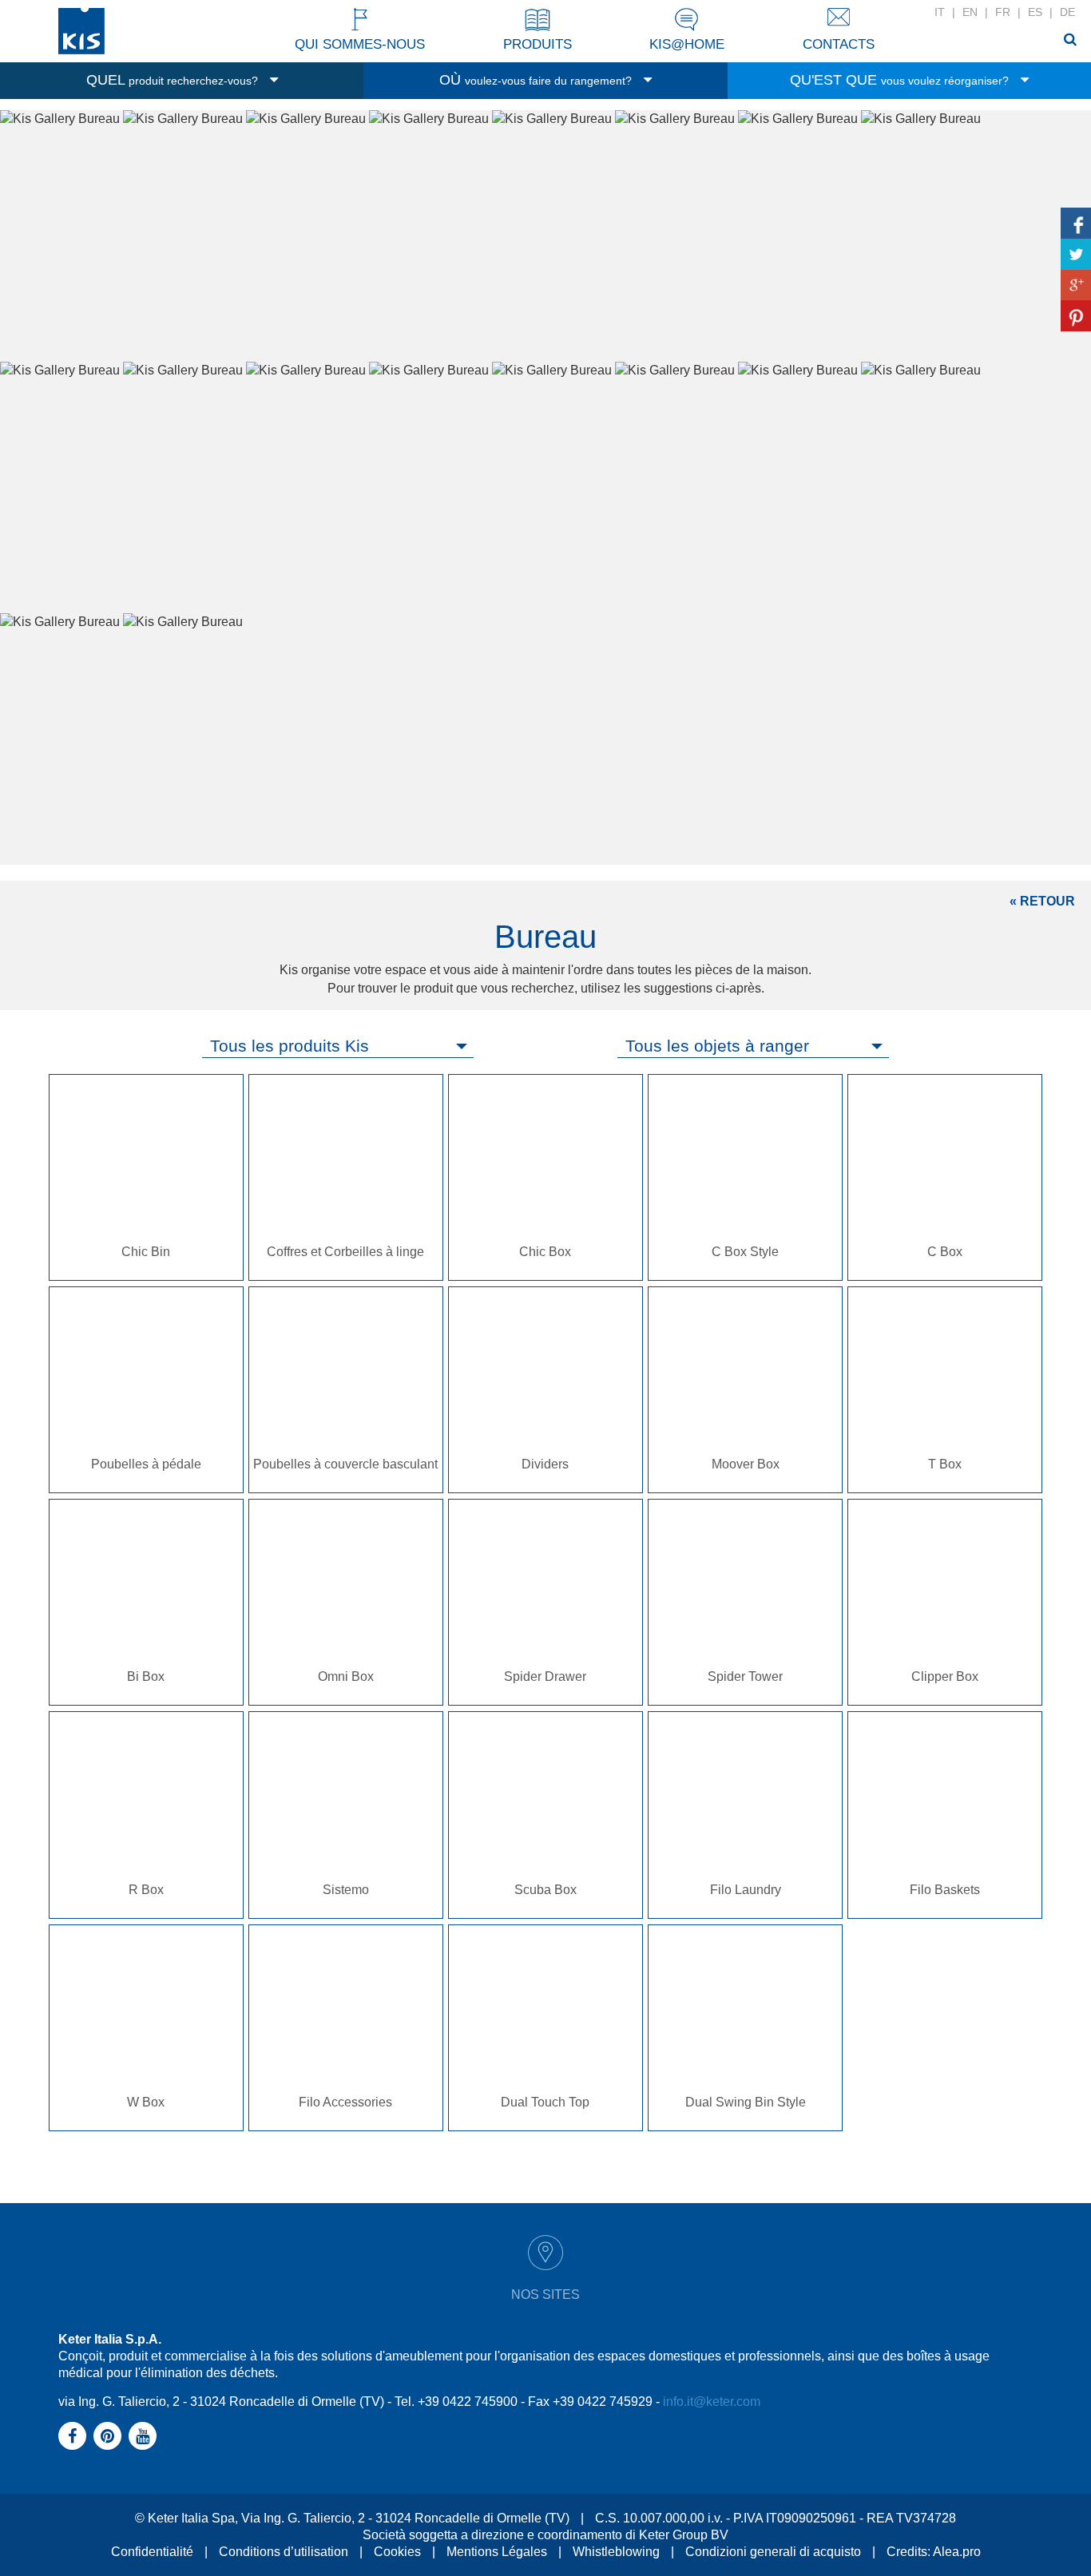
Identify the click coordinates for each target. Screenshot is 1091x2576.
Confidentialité (152, 2552)
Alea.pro (957, 2552)
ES (1035, 12)
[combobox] (338, 1046)
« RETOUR (1042, 901)
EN (970, 12)
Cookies (397, 2552)
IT (940, 12)
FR (1003, 12)
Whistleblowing (616, 2552)
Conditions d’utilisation (284, 2552)
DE (1067, 12)
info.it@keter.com (712, 2402)
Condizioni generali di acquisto (773, 2552)
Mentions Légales (497, 2552)
